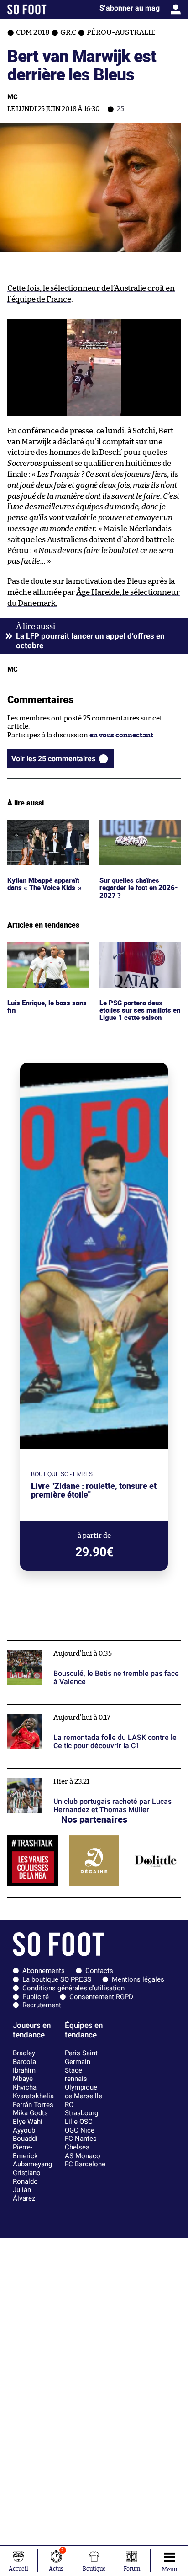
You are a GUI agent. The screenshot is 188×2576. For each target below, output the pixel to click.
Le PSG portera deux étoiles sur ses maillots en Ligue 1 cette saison (136, 954)
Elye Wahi (28, 2122)
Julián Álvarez (24, 2194)
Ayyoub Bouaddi (25, 2135)
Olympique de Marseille (84, 2092)
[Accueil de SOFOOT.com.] (27, 9)
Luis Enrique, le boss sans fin (48, 950)
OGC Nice (80, 2130)
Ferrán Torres (33, 2105)
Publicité (36, 1997)
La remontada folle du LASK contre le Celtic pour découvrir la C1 (85, 1713)
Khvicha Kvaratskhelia (33, 2092)
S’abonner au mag (130, 8)
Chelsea (77, 2147)
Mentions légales (138, 1979)
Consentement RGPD (101, 1997)
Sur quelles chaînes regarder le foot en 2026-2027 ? (139, 832)
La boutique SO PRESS (57, 1979)
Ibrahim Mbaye (24, 2075)
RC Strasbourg (81, 2109)
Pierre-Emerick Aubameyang (32, 2156)
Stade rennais (76, 2075)
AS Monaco (83, 2156)
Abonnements (44, 1971)
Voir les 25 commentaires (53, 759)
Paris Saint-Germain (82, 2057)
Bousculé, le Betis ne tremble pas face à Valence (83, 1645)
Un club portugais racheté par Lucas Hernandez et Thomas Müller (87, 1777)
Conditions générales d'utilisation (73, 1988)
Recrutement (42, 2005)
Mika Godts (30, 2113)
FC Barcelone (85, 2164)
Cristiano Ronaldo (27, 2177)
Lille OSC (79, 2122)
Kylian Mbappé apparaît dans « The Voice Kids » (45, 828)
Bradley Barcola (24, 2057)
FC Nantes (81, 2139)
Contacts (99, 1971)
